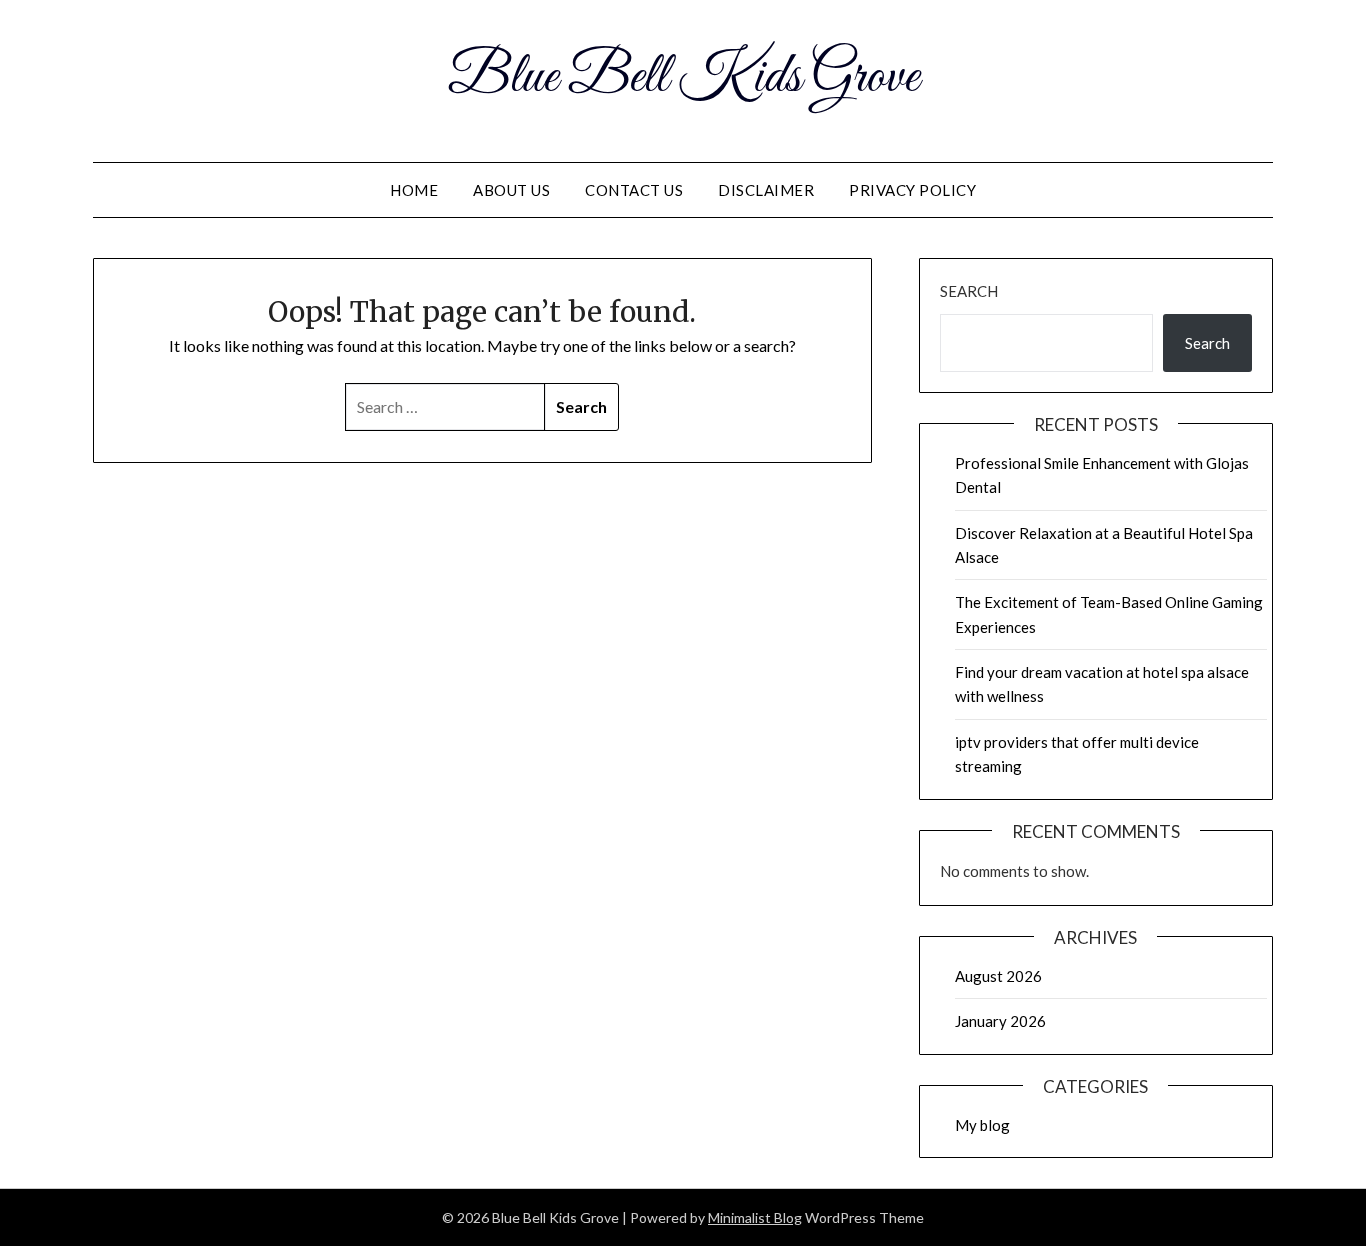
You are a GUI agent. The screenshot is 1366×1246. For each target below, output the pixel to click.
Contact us (634, 190)
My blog (982, 1125)
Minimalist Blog (755, 1217)
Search (969, 291)
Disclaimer (766, 190)
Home (414, 190)
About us (511, 190)
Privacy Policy (912, 190)
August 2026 (998, 976)
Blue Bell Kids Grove (683, 78)
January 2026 (1000, 1021)
